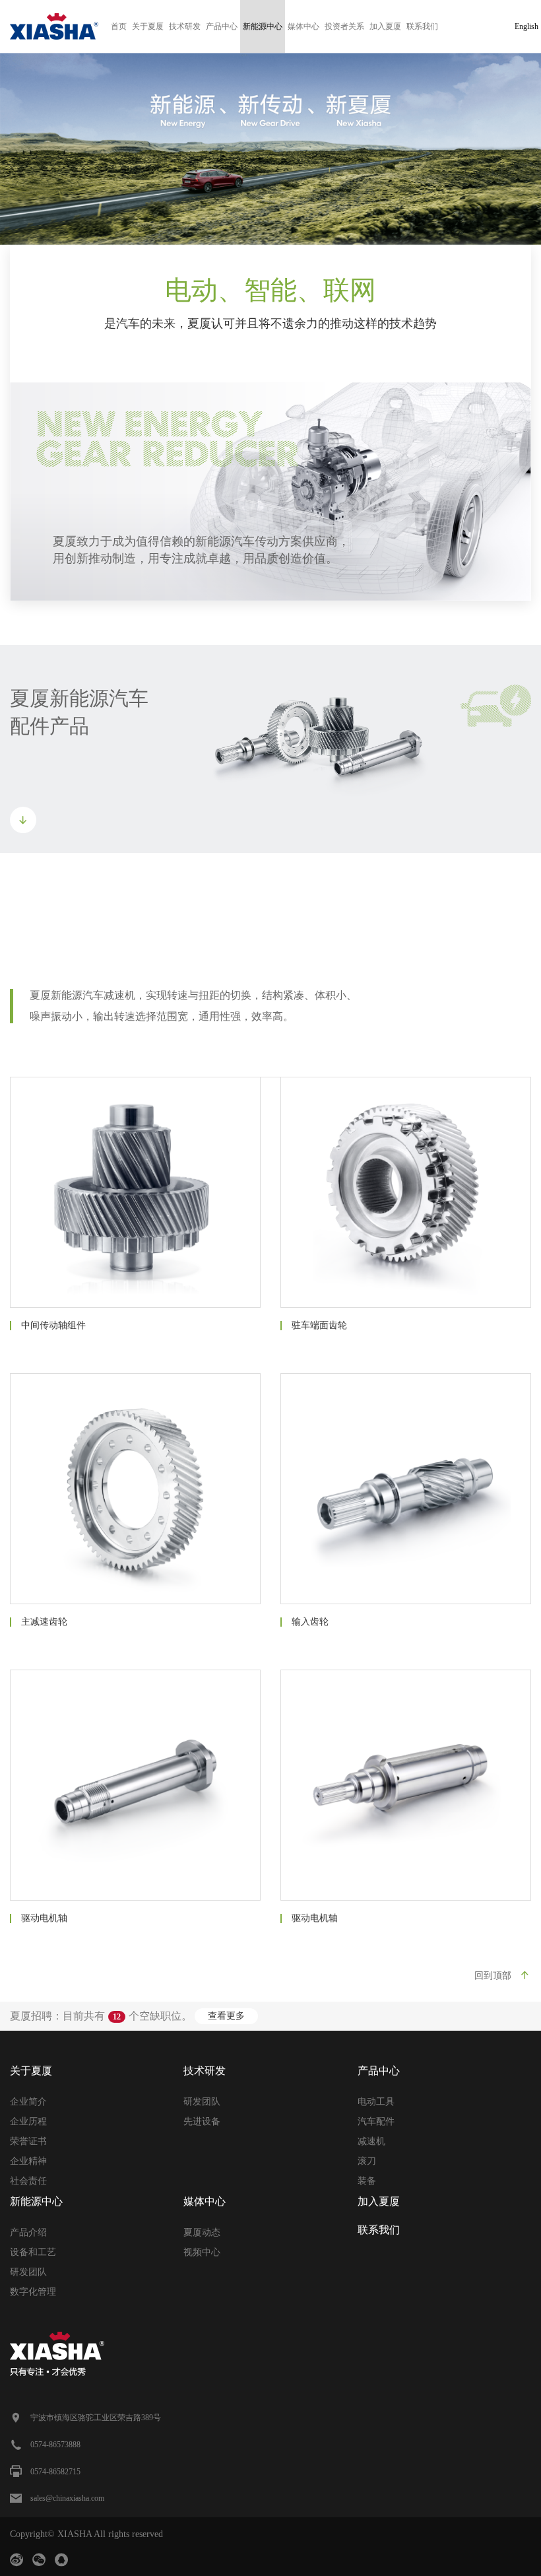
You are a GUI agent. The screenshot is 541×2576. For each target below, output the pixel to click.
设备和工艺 (33, 2252)
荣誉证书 (28, 2141)
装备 (367, 2181)
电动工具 (376, 2102)
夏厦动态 (202, 2232)
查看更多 (226, 2016)
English (526, 26)
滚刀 (367, 2161)
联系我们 (422, 26)
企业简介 (28, 2102)
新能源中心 (263, 26)
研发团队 (202, 2102)
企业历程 (28, 2121)
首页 (119, 26)
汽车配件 (376, 2121)
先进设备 (202, 2121)
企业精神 (28, 2161)
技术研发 (185, 26)
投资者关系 (344, 26)
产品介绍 (28, 2232)
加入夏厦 (385, 26)
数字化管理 (33, 2292)
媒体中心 (303, 26)
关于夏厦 (148, 26)
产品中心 (222, 26)
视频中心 (202, 2252)
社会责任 (28, 2181)
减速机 (371, 2141)
